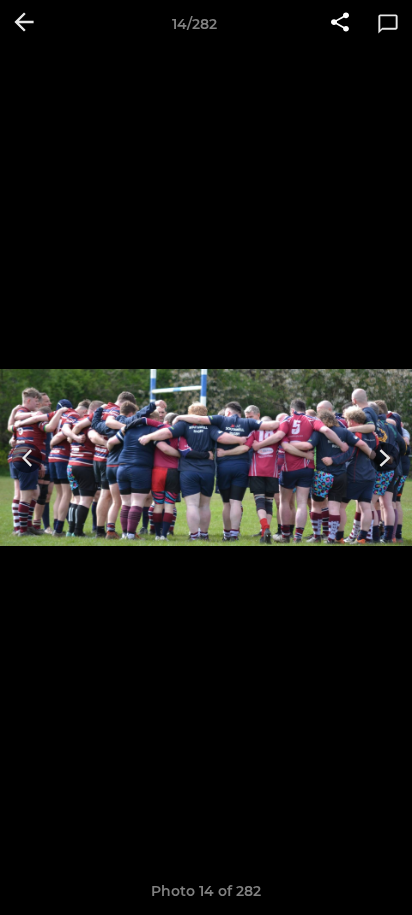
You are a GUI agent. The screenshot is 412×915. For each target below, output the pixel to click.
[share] (340, 24)
